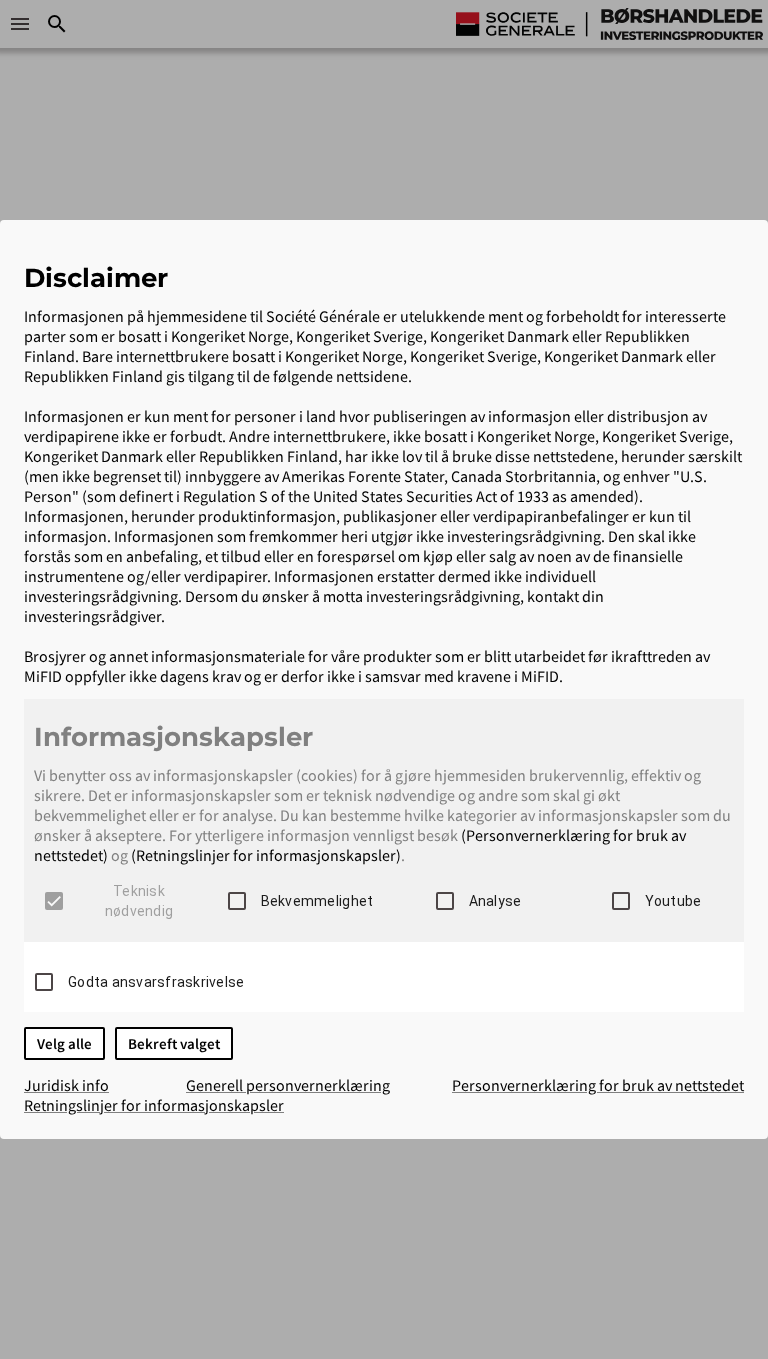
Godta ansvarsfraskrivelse (156, 982)
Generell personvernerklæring (288, 1085)
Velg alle (64, 1043)
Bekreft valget (174, 1043)
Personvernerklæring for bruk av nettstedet (598, 1085)
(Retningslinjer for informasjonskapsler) (266, 855)
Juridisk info (66, 1085)
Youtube (673, 901)
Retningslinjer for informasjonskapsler (154, 1105)
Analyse (495, 901)
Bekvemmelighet (317, 901)
